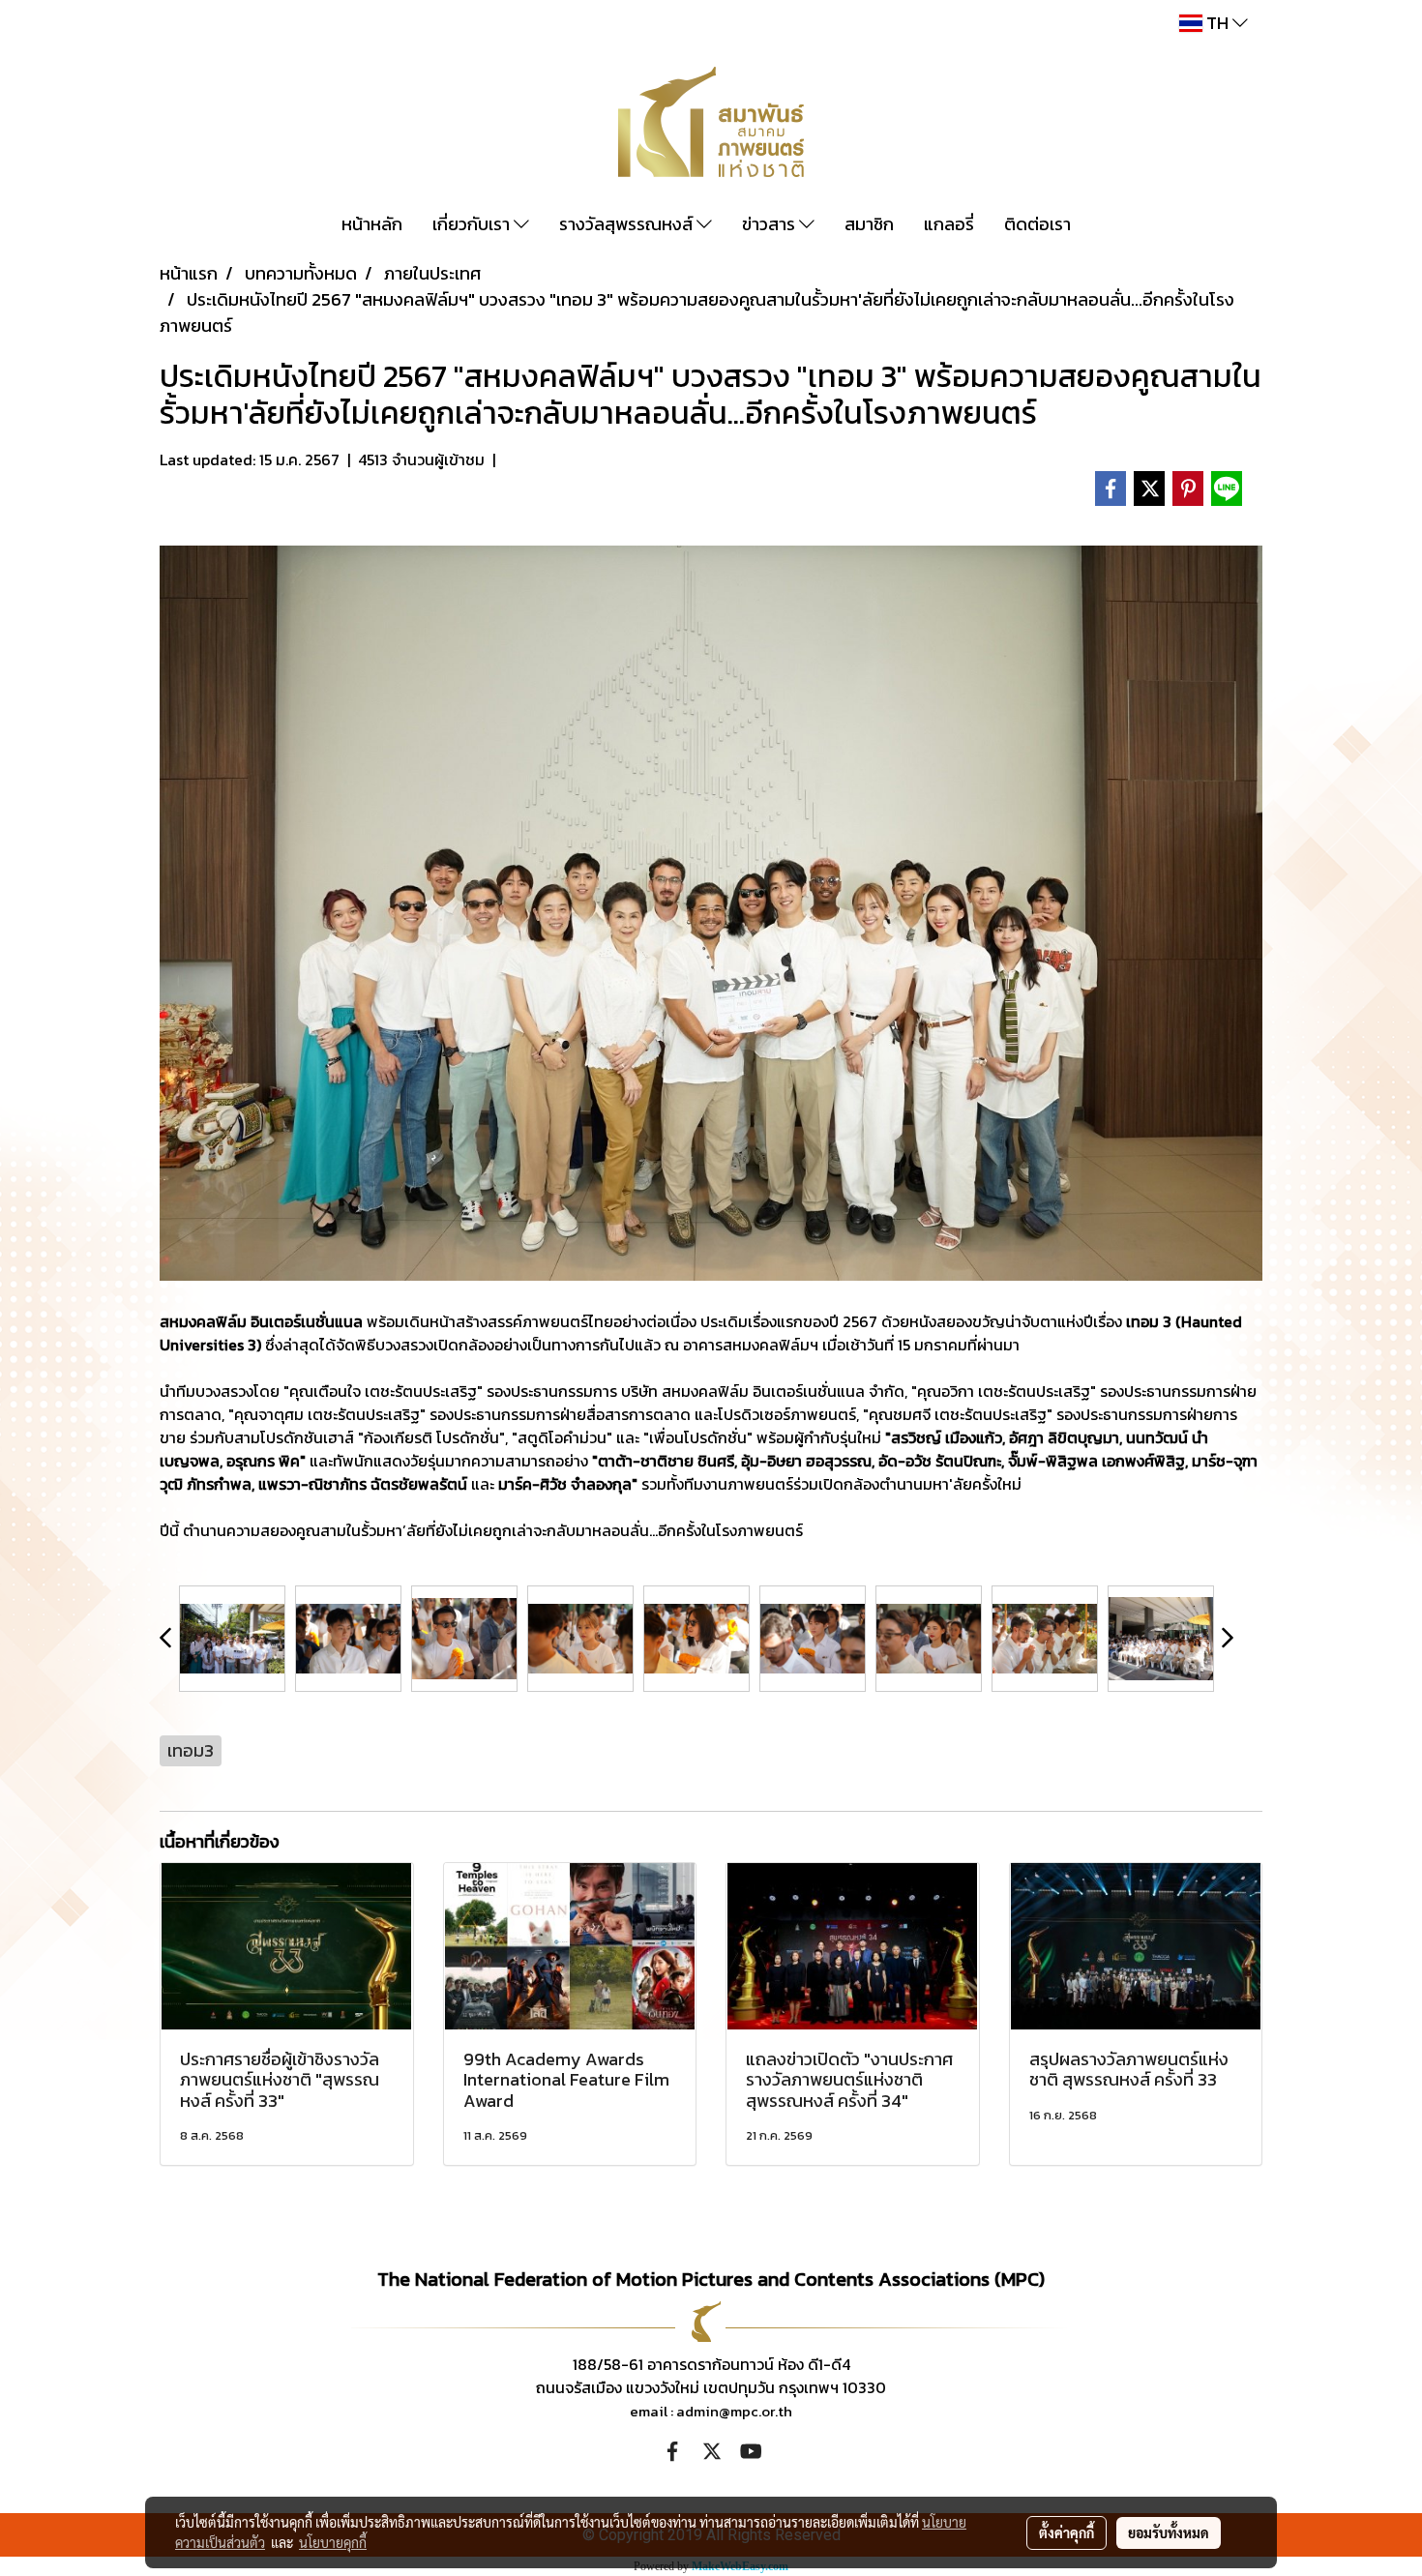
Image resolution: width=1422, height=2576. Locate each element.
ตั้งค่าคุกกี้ (1066, 2532)
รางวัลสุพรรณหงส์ (628, 224)
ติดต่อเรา (1037, 224)
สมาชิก (869, 224)
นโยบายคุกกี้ (333, 2542)
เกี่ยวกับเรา (473, 224)
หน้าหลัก (372, 224)
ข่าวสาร (770, 224)
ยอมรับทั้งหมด (1169, 2532)
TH (1217, 23)
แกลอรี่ (949, 224)
